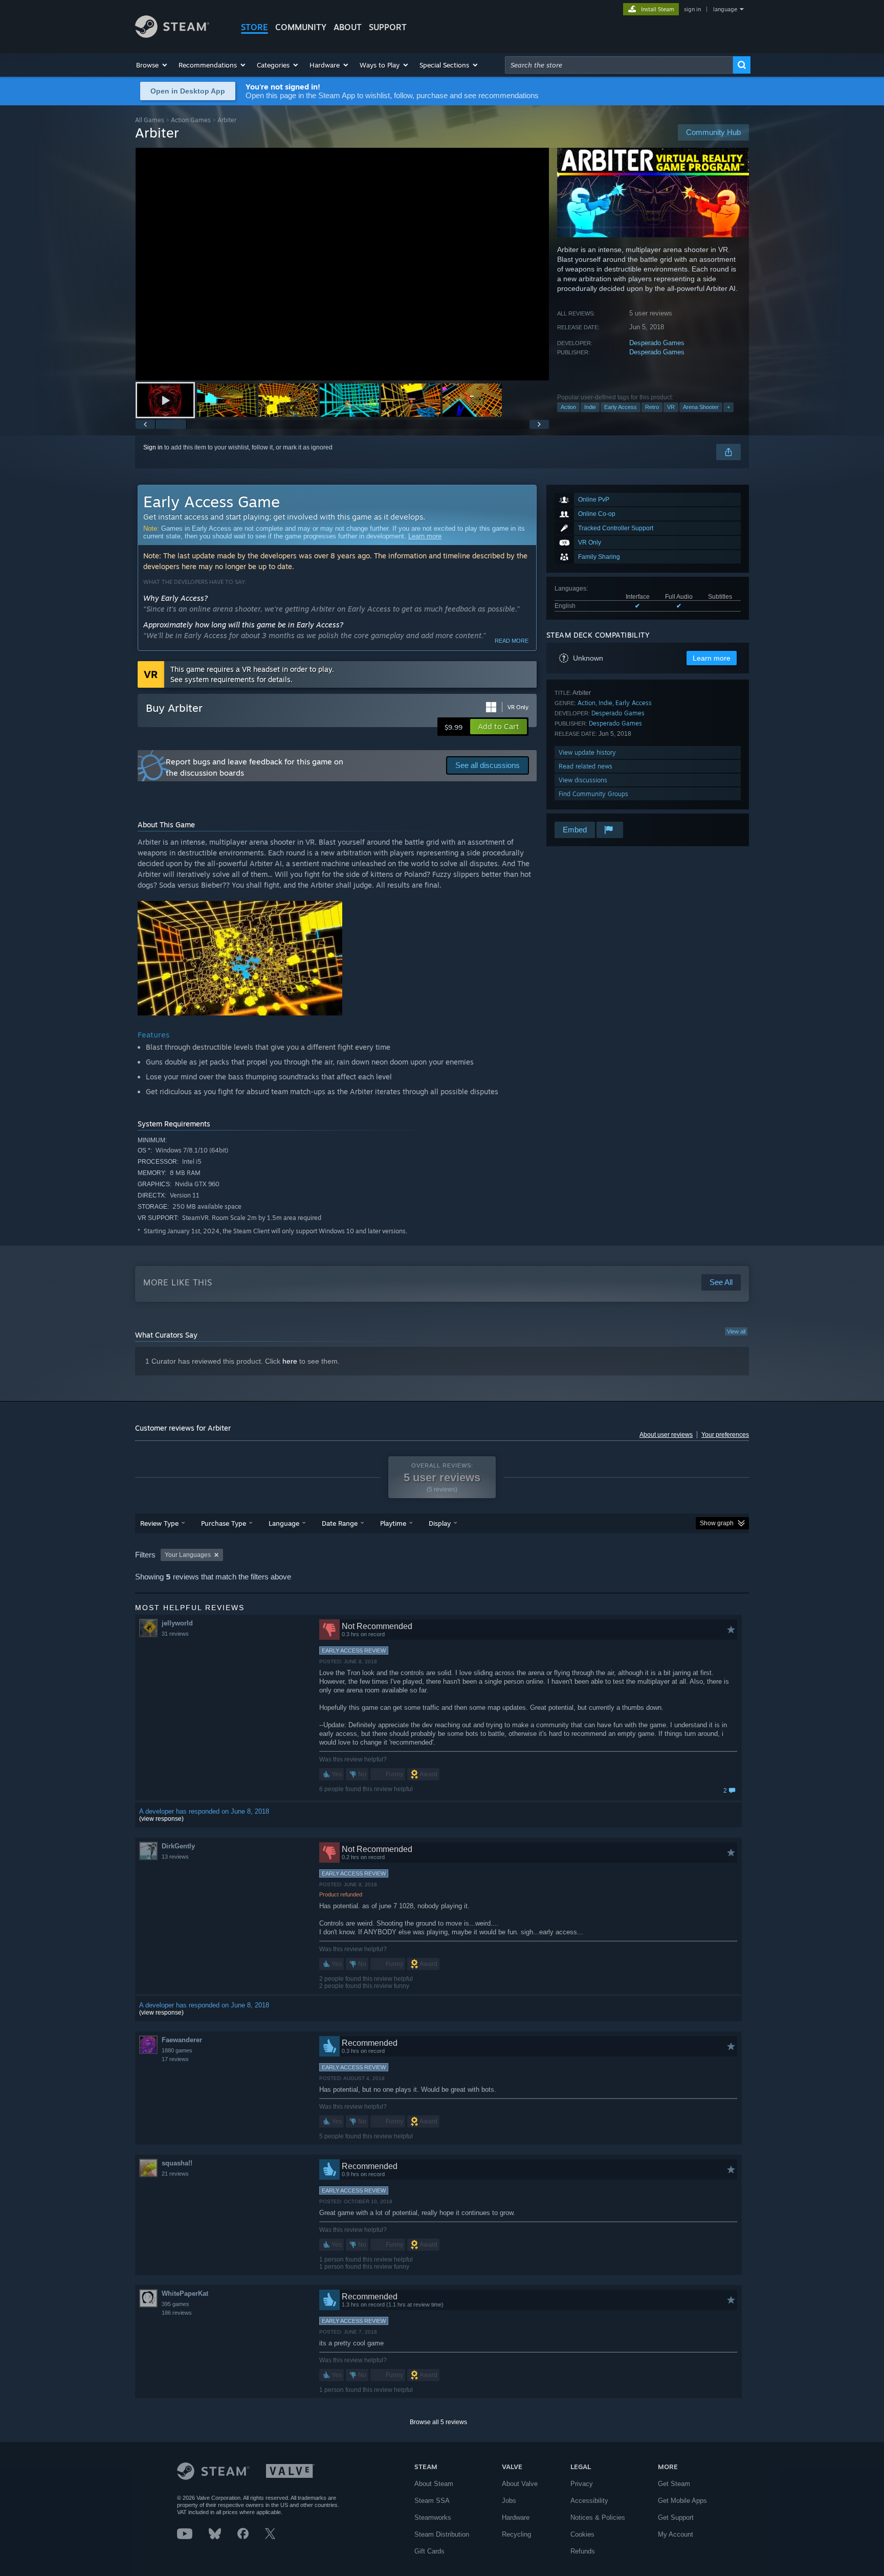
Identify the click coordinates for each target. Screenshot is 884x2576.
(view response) (161, 1819)
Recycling (516, 2534)
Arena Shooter (701, 407)
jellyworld (177, 1623)
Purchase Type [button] (224, 1523)
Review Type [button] (159, 1523)
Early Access (621, 407)
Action (568, 407)
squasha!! (177, 2163)
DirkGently (178, 1846)
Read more (512, 641)
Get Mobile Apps (682, 2501)
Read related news (585, 766)
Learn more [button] (712, 658)
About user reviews (666, 1435)
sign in (692, 9)
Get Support (676, 2517)
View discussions (583, 780)
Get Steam (674, 2484)
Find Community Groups (593, 794)
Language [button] (284, 1523)
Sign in (153, 447)
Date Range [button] (340, 1523)
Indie (590, 407)
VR (671, 407)
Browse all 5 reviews (438, 2422)
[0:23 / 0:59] (342, 264)
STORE (255, 27)
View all (736, 1331)
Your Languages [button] (188, 1555)
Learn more (425, 536)
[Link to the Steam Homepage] (172, 35)
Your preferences (725, 1435)
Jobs (509, 2501)
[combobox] (619, 65)
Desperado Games (657, 343)
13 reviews (175, 1857)
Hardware (516, 2517)
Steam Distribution (442, 2534)
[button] (152, 65)
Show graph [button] (717, 1523)
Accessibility (589, 2501)
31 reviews (175, 1634)
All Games (150, 120)
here (290, 1361)
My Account (676, 2534)
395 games (175, 2304)
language (725, 9)
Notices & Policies (598, 2517)
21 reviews (175, 2174)
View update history (587, 752)
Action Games (191, 120)
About (348, 27)
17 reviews (175, 2059)
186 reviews (177, 2313)
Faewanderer (182, 2040)
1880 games (177, 2050)
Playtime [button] (393, 1523)
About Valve (520, 2484)
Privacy (582, 2484)
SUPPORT (388, 27)
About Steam (434, 2484)
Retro (652, 407)
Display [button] (440, 1523)
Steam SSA (432, 2501)
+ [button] (728, 407)
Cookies (582, 2534)
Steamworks (433, 2517)
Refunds (583, 2551)
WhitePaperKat (185, 2293)
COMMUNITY (301, 27)
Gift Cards (429, 2551)
